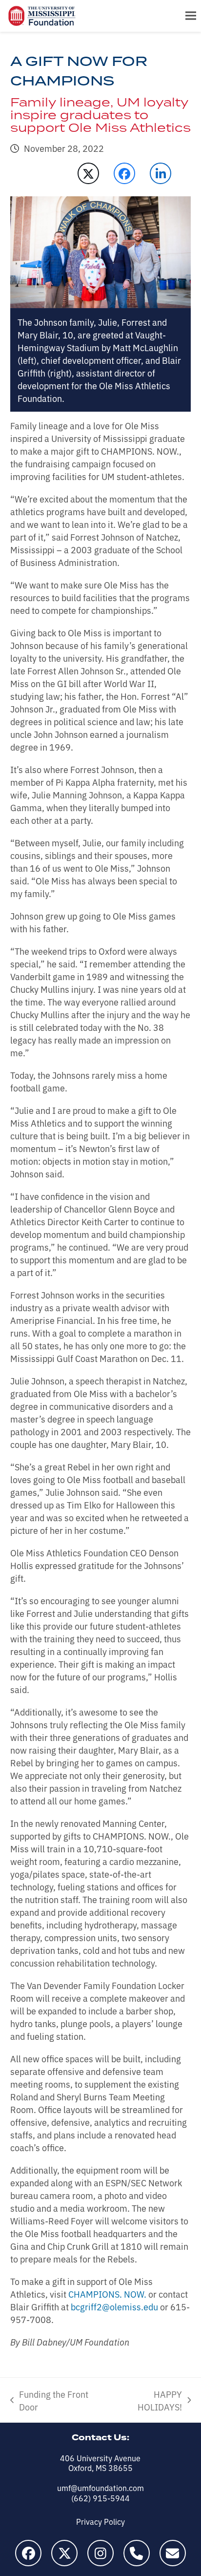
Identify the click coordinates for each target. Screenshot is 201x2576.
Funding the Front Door (49, 2400)
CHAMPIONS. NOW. (107, 2294)
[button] (191, 16)
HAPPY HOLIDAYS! (147, 2400)
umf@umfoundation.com (100, 2488)
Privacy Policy (100, 2521)
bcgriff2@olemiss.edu (114, 2306)
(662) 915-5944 (100, 2498)
